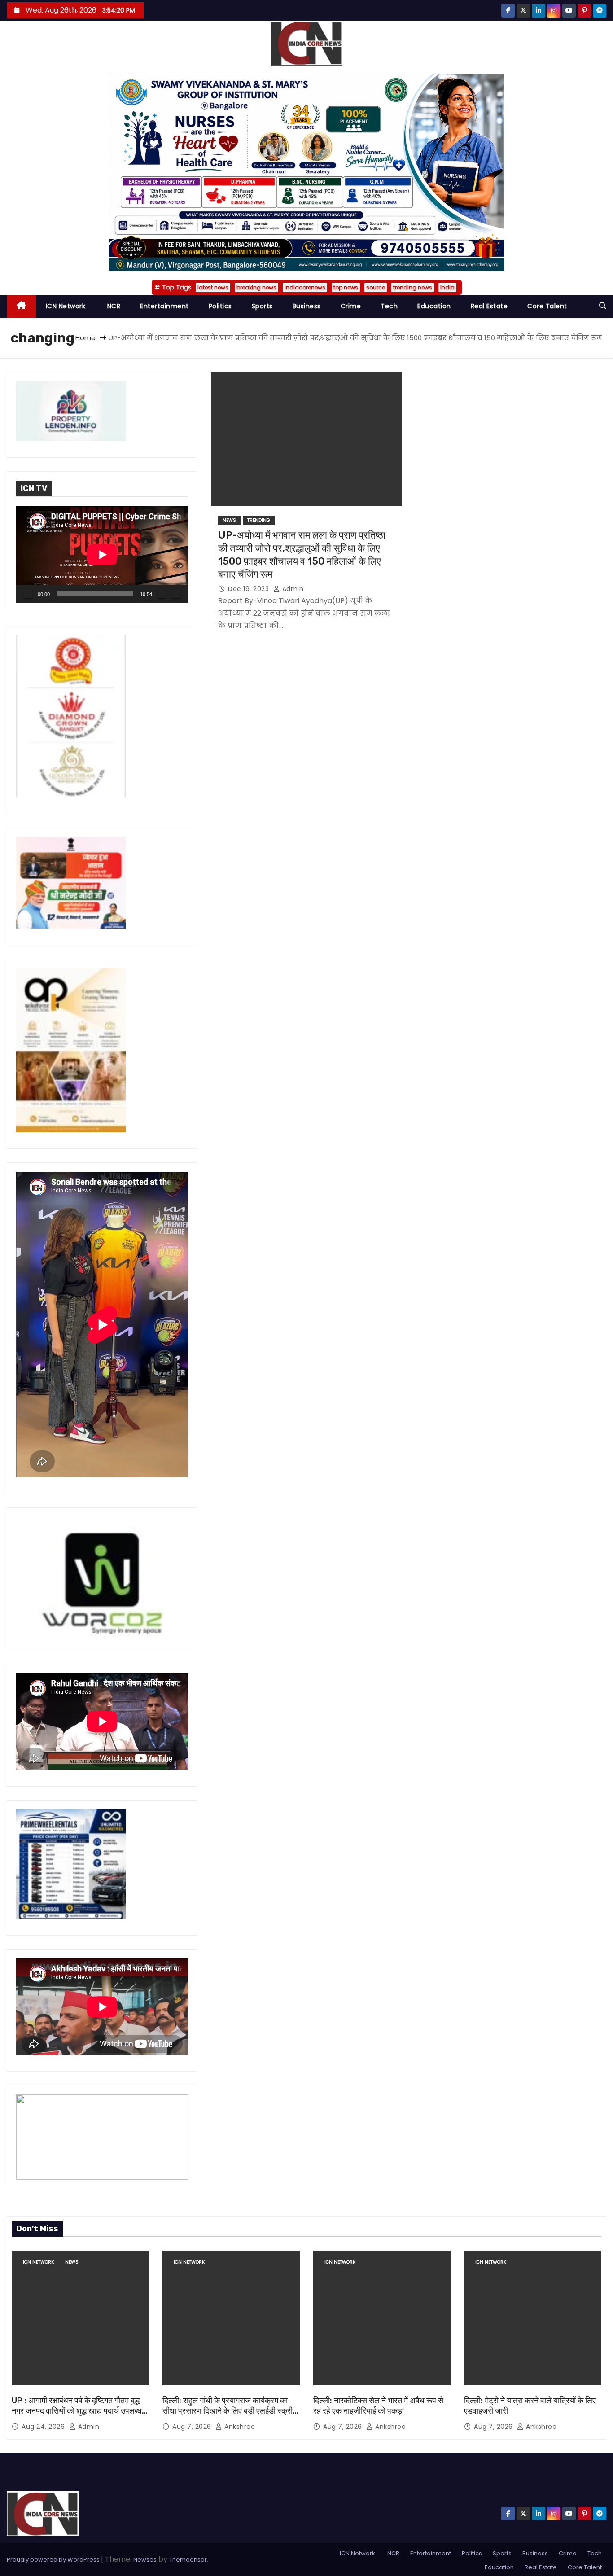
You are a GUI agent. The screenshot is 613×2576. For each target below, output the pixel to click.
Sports (262, 306)
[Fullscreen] (176, 594)
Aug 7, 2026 (193, 2427)
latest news (213, 287)
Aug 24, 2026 (44, 2427)
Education (434, 306)
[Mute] (162, 594)
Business (307, 306)
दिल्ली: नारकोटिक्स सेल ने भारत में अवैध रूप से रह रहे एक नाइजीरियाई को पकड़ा (378, 2406)
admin (292, 589)
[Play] (28, 594)
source (376, 287)
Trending (259, 520)
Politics (220, 306)
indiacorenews (305, 287)
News (229, 520)
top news (346, 287)
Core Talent (547, 306)
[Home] (21, 306)
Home (85, 338)
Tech (389, 306)
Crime (351, 306)
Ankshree (239, 2427)
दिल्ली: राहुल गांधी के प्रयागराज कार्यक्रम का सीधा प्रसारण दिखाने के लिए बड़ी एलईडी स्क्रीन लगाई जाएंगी (230, 2411)
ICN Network (66, 306)
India (447, 287)
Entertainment (164, 306)
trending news (413, 287)
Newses (145, 2560)
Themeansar (188, 2560)
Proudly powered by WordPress (54, 2560)
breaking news (256, 287)
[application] (102, 555)
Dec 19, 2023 (250, 589)
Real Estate (489, 306)
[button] (603, 306)
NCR (113, 306)
